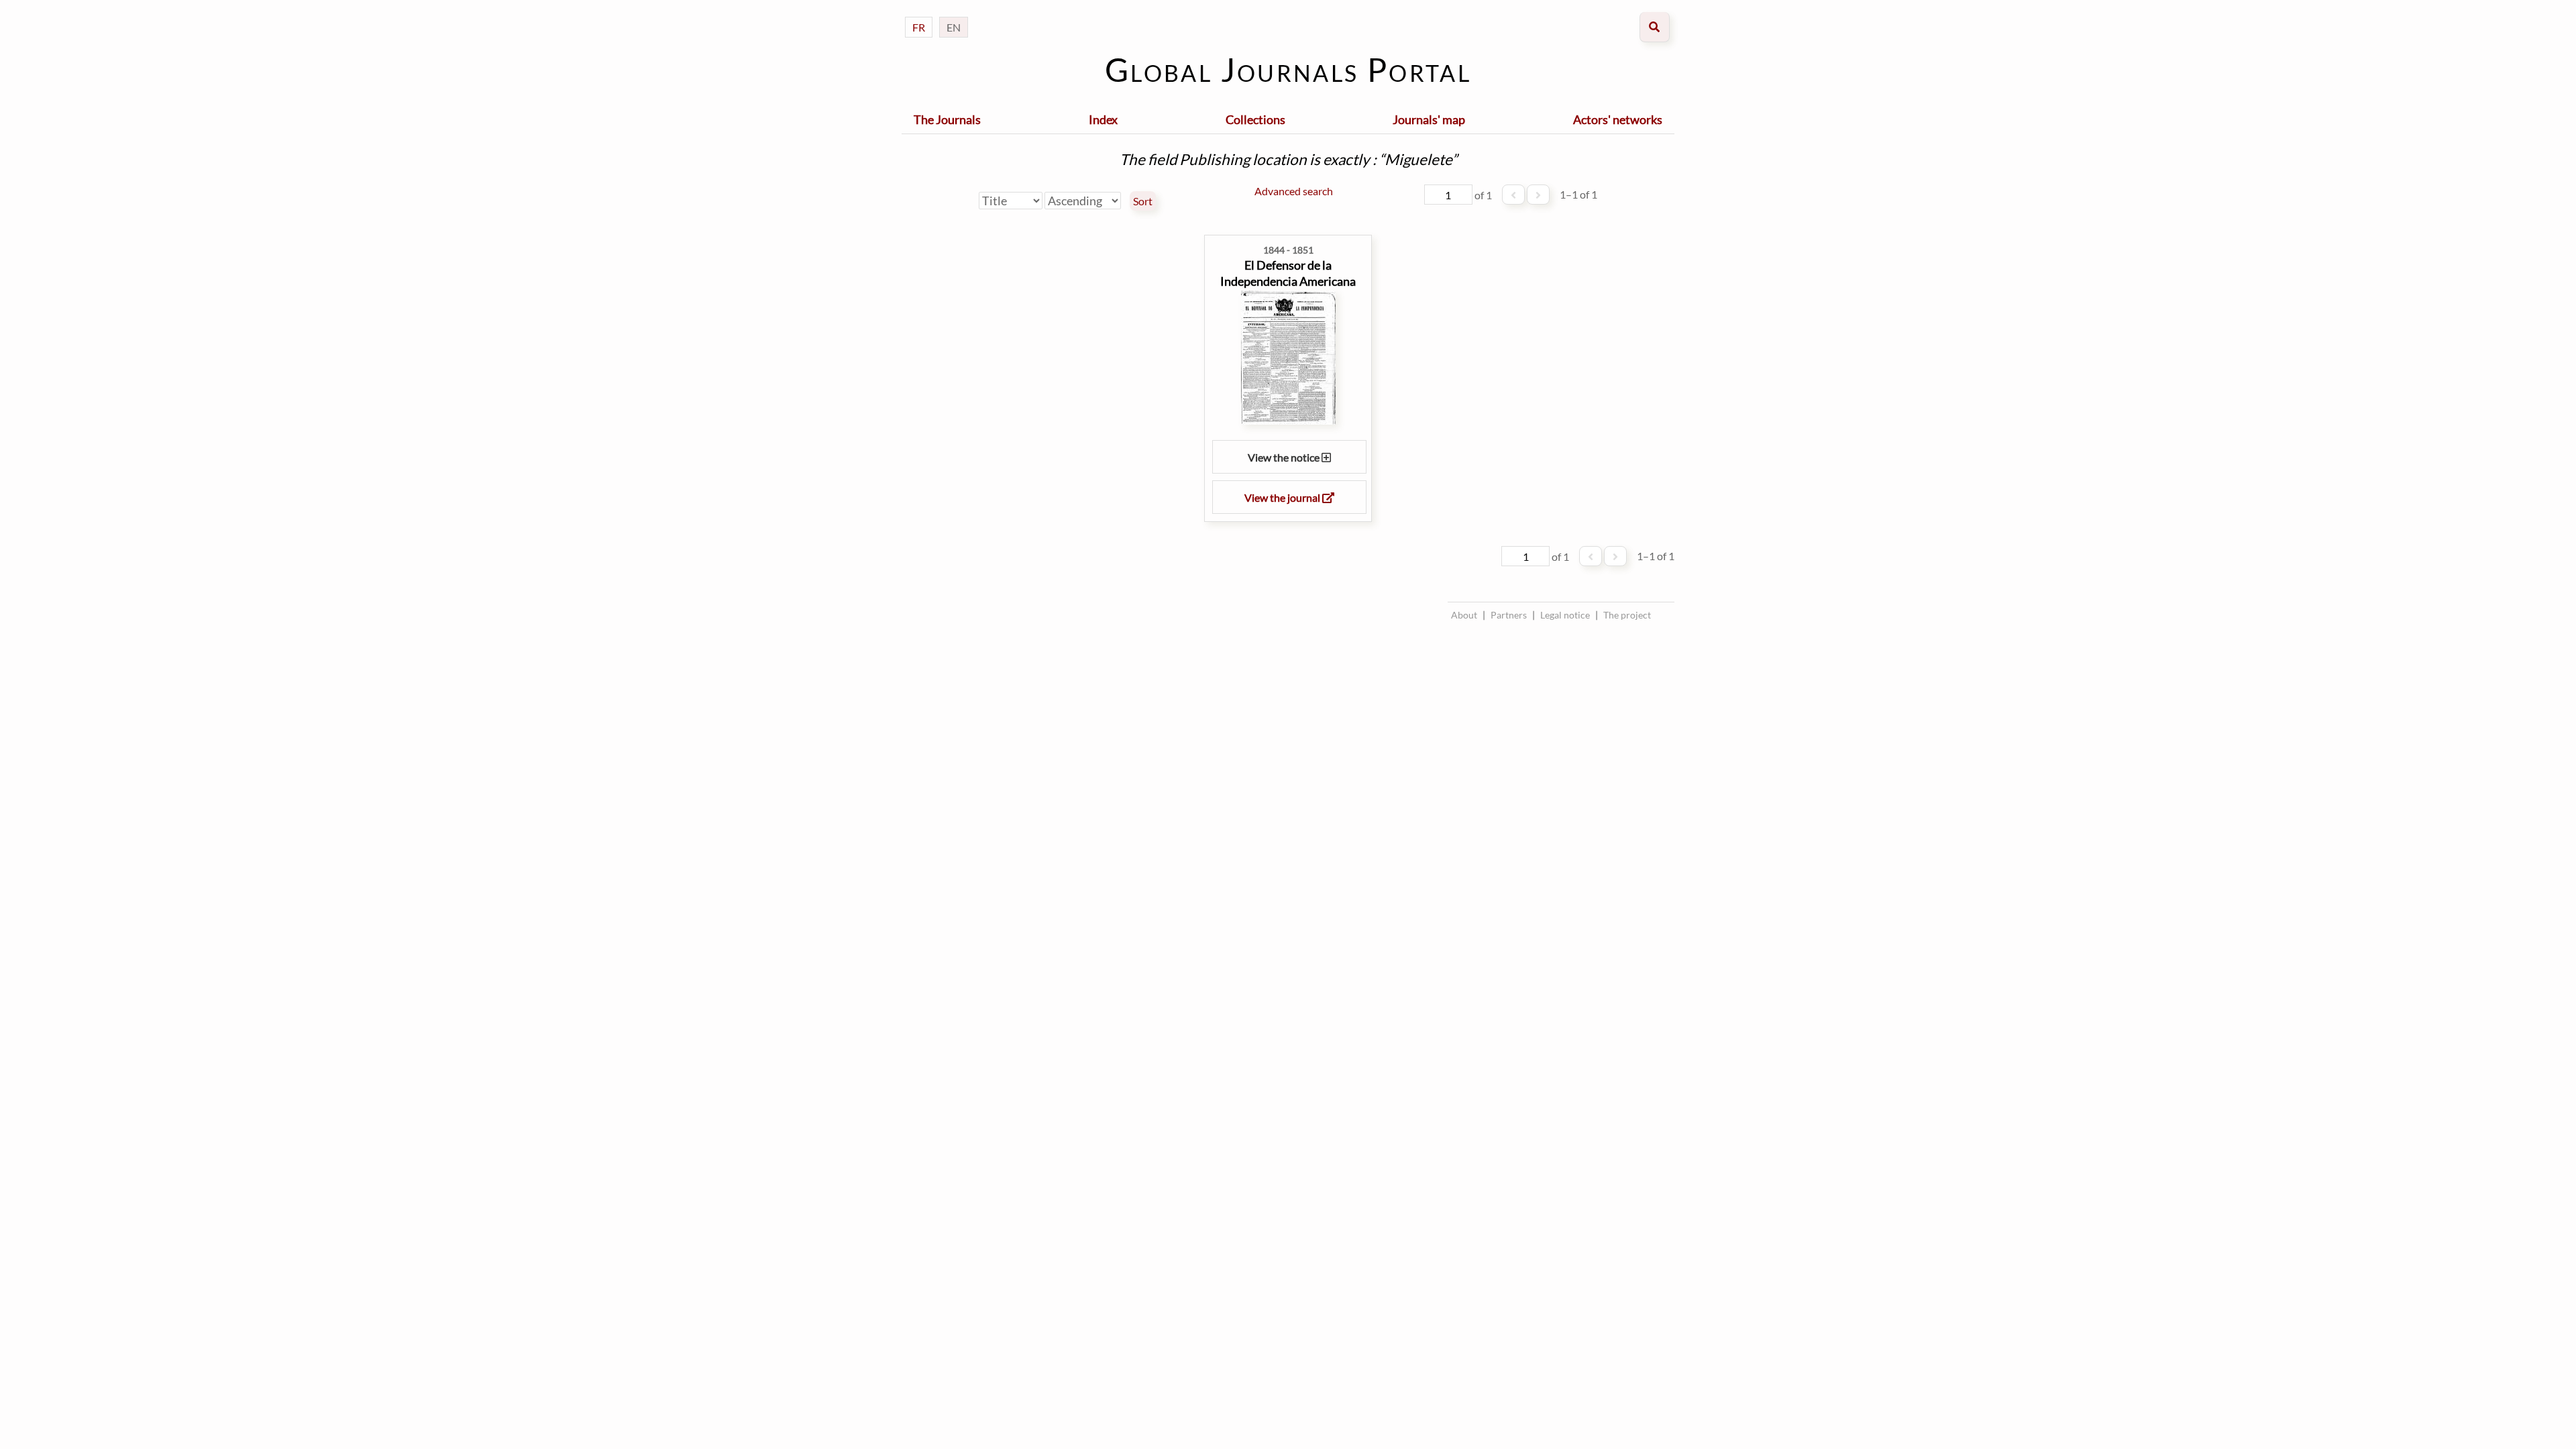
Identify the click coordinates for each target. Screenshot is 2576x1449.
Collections (1255, 119)
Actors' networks (1618, 119)
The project (1627, 615)
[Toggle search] (1655, 27)
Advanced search (1294, 191)
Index (1103, 119)
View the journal (1283, 497)
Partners (1509, 615)
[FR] (919, 14)
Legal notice (1565, 615)
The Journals (947, 119)
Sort (1143, 201)
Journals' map (1429, 119)
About (1464, 615)
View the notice (1285, 457)
